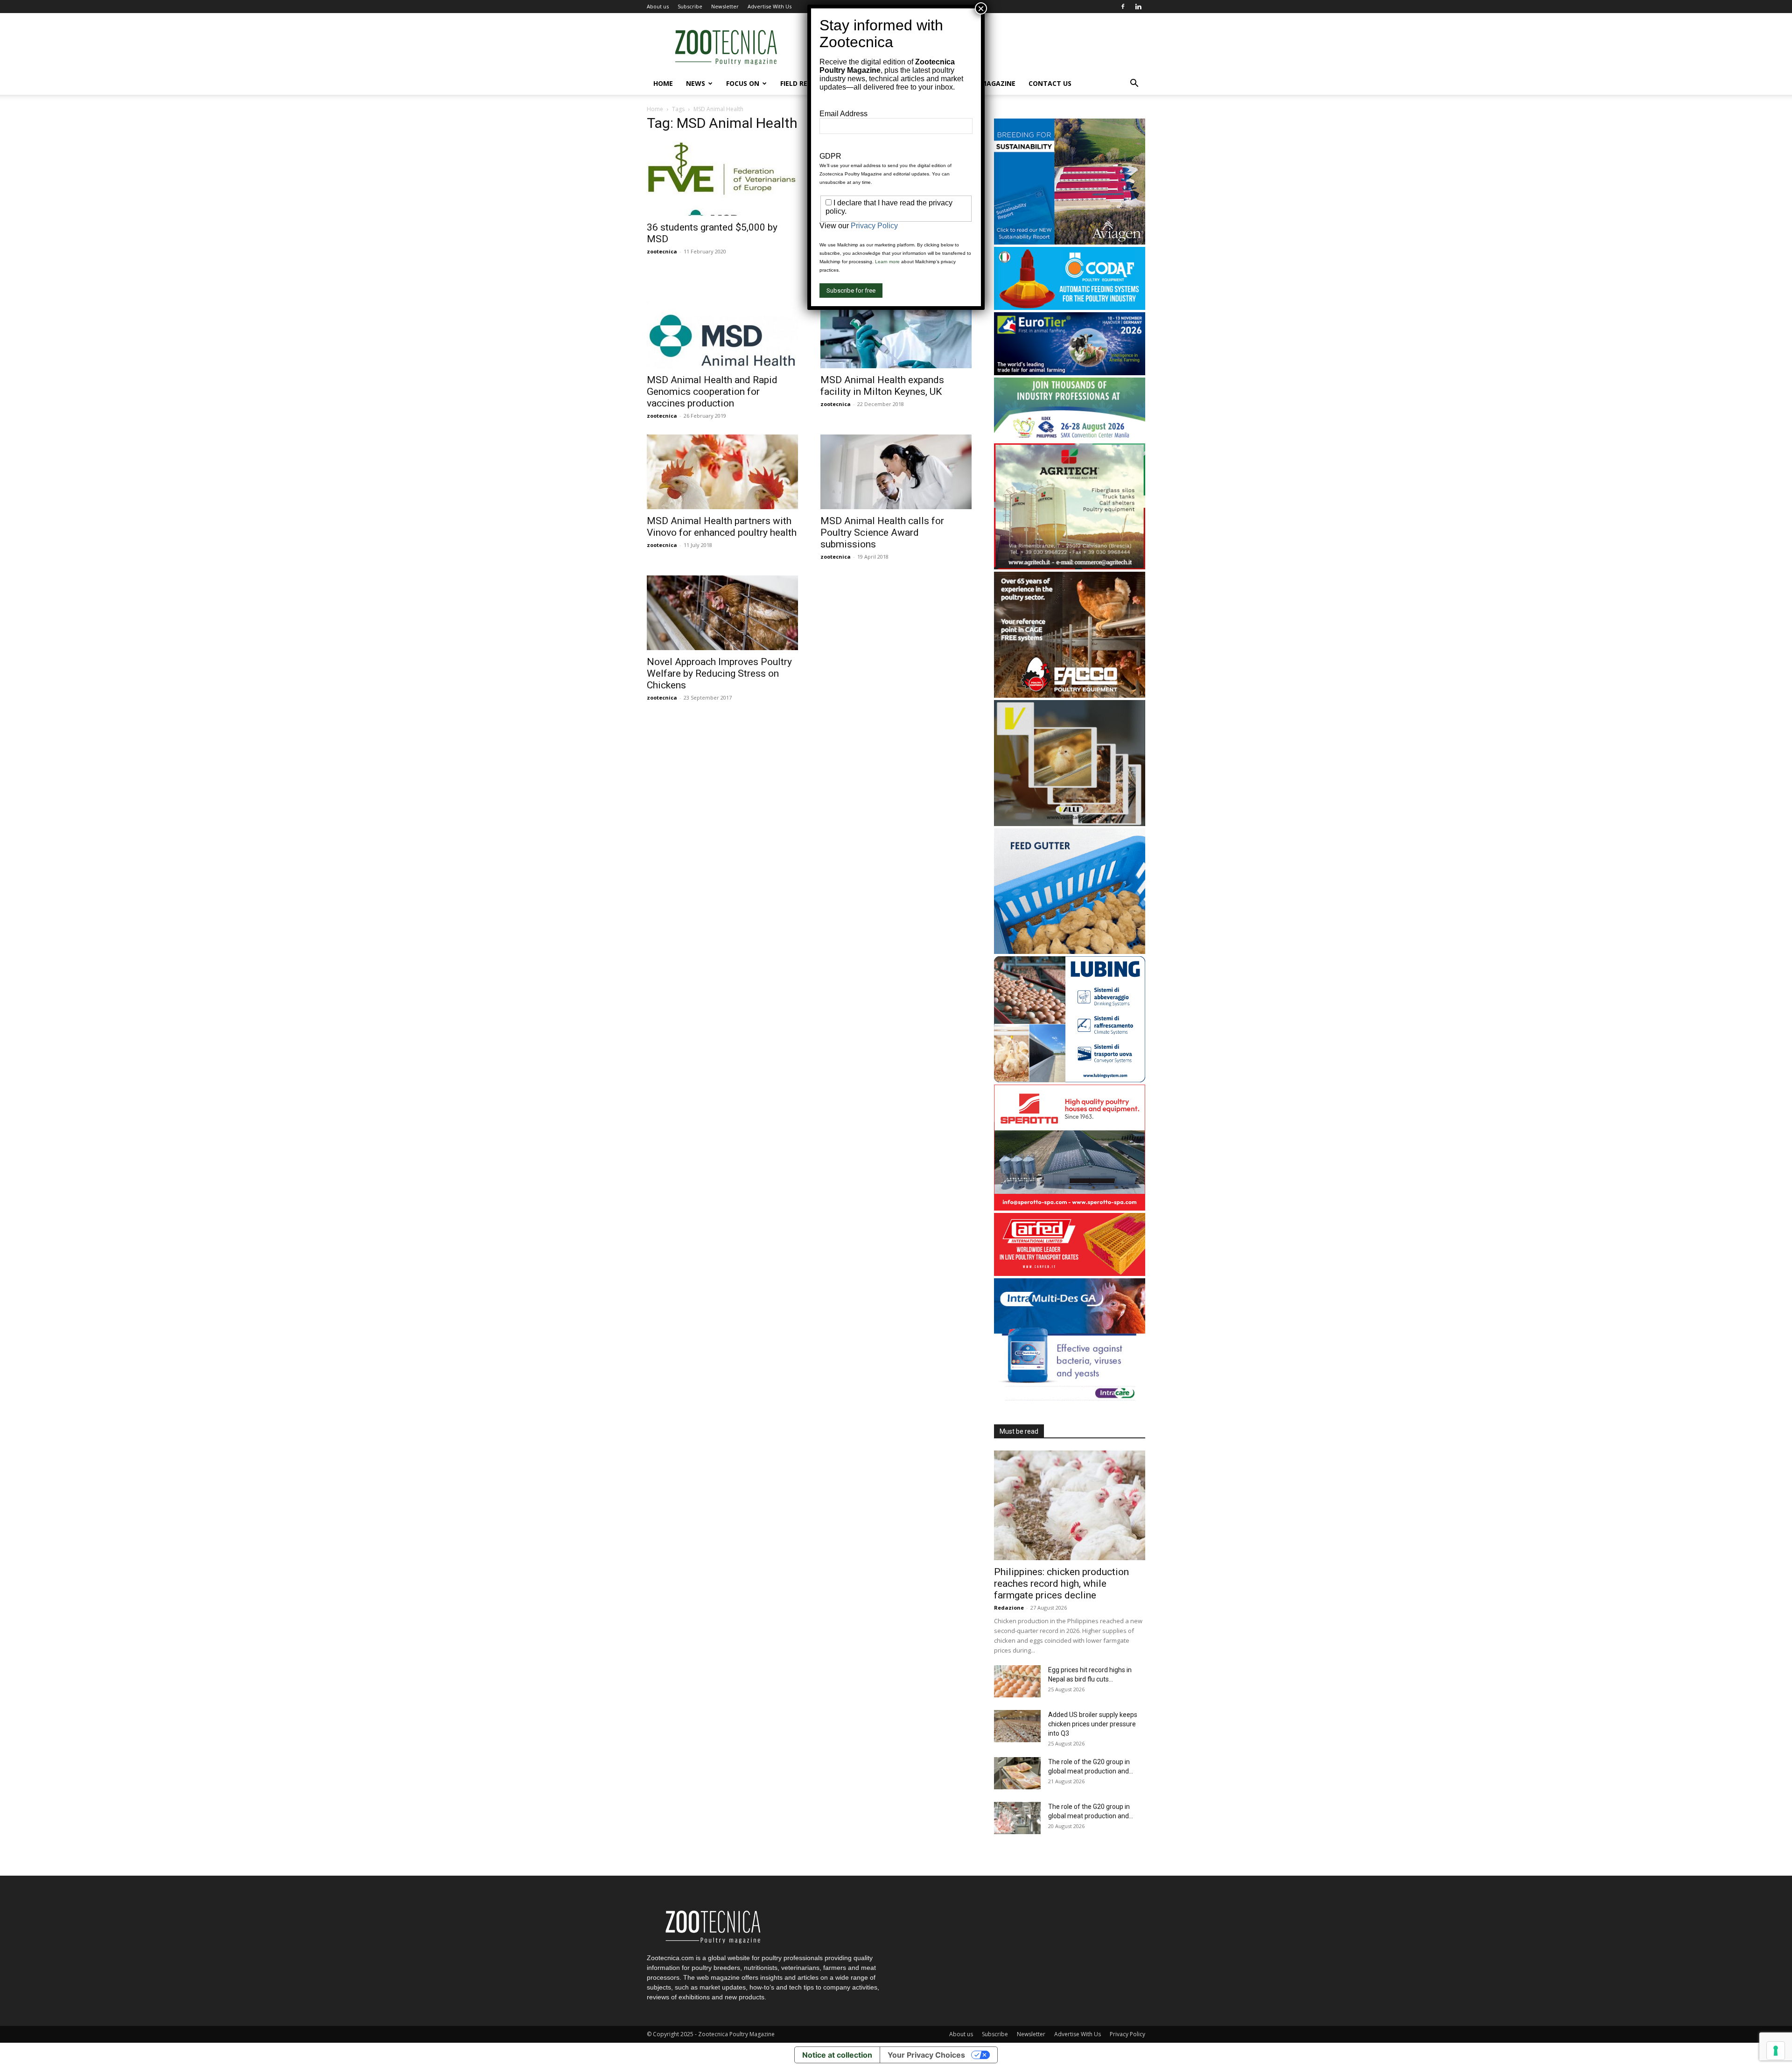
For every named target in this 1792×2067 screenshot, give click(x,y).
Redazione (1009, 1608)
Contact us (1050, 83)
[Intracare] (1070, 1402)
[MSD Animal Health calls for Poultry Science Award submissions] (896, 472)
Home (663, 83)
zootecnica (662, 251)
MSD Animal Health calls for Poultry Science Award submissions (882, 533)
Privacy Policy (1127, 2034)
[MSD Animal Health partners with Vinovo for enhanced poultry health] (722, 472)
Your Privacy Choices (926, 2055)
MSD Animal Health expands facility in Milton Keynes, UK (882, 386)
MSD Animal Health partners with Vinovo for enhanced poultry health (722, 527)
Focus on (743, 83)
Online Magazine (985, 83)
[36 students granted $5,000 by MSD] (722, 178)
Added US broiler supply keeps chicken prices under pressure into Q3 (1093, 1724)
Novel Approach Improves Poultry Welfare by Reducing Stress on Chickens (719, 673)
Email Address (843, 114)
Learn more (887, 262)
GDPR (830, 156)
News (696, 83)
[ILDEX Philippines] (1070, 438)
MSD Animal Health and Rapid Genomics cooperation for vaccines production (712, 392)
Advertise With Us (770, 6)
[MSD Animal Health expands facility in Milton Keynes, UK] (896, 331)
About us (658, 6)
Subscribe (690, 6)
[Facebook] (1123, 7)
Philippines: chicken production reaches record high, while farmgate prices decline (1061, 1584)
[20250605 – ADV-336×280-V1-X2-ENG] (1070, 567)
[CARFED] (1070, 1273)
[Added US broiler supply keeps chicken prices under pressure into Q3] (1017, 1726)
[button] (1134, 84)
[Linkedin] (1138, 7)
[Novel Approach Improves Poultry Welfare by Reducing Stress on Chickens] (722, 613)
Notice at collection (837, 2055)
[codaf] (1070, 307)
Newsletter (725, 6)
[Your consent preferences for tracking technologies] (1776, 2051)
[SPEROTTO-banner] (1070, 1208)
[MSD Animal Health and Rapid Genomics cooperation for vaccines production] (722, 331)
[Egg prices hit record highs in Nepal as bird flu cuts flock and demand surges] (1017, 1681)
